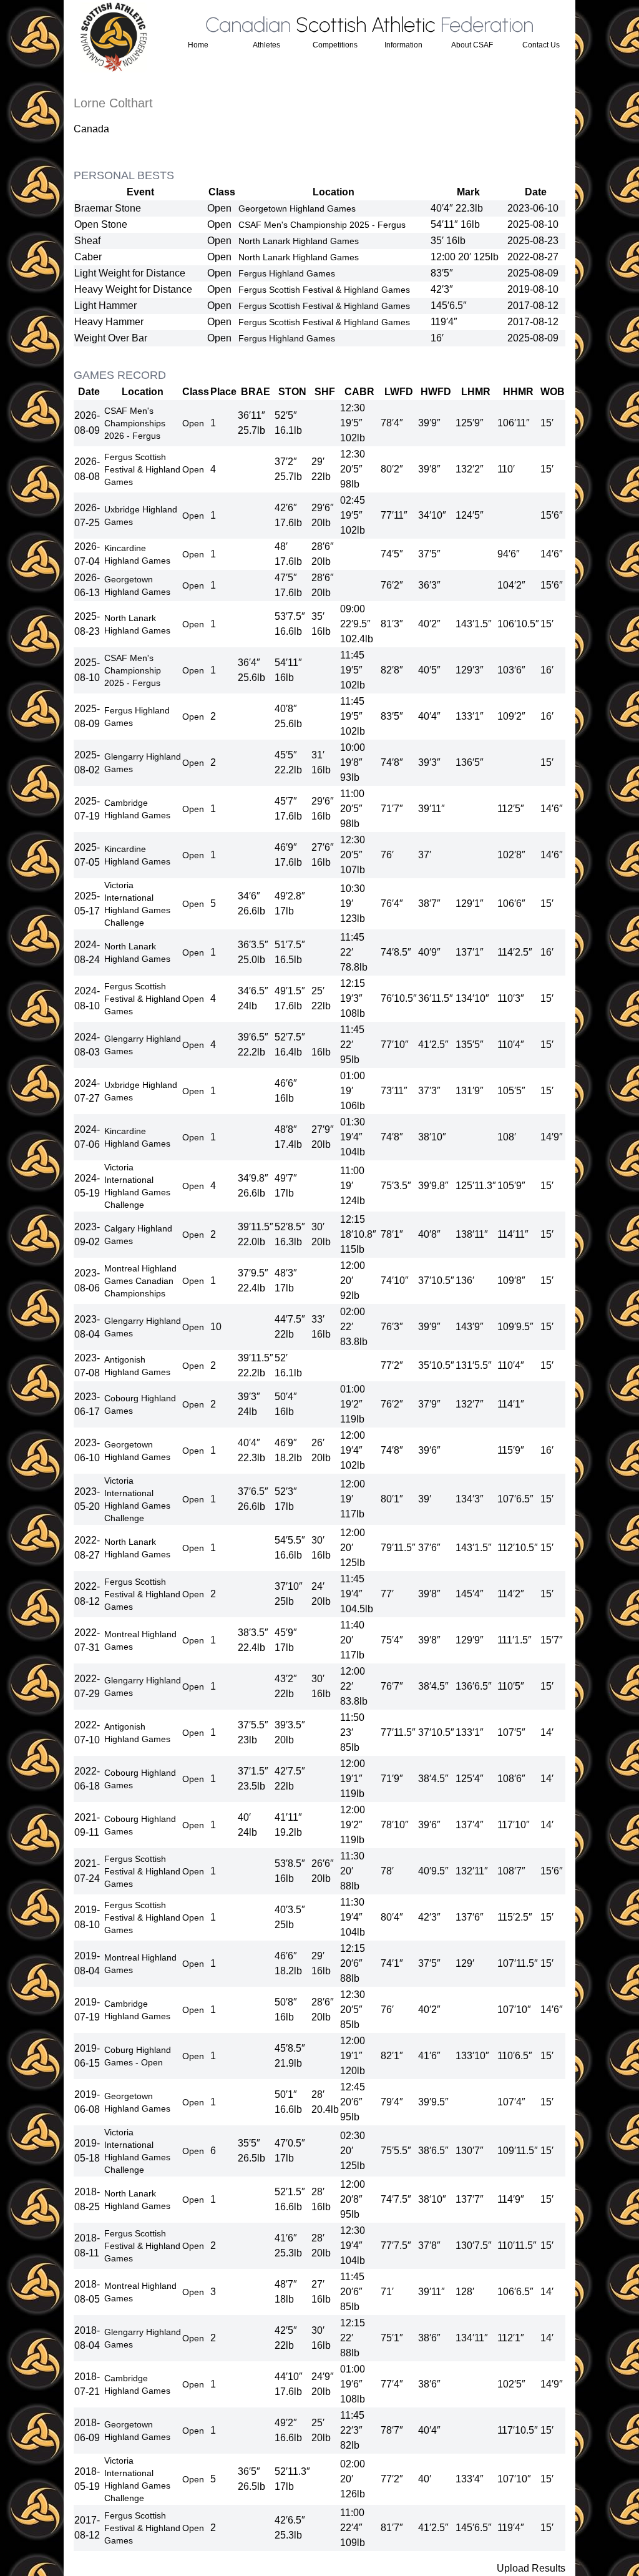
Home (198, 45)
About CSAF (472, 45)
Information (403, 45)
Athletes (266, 45)
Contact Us (541, 45)
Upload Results (531, 2568)
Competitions (335, 45)
